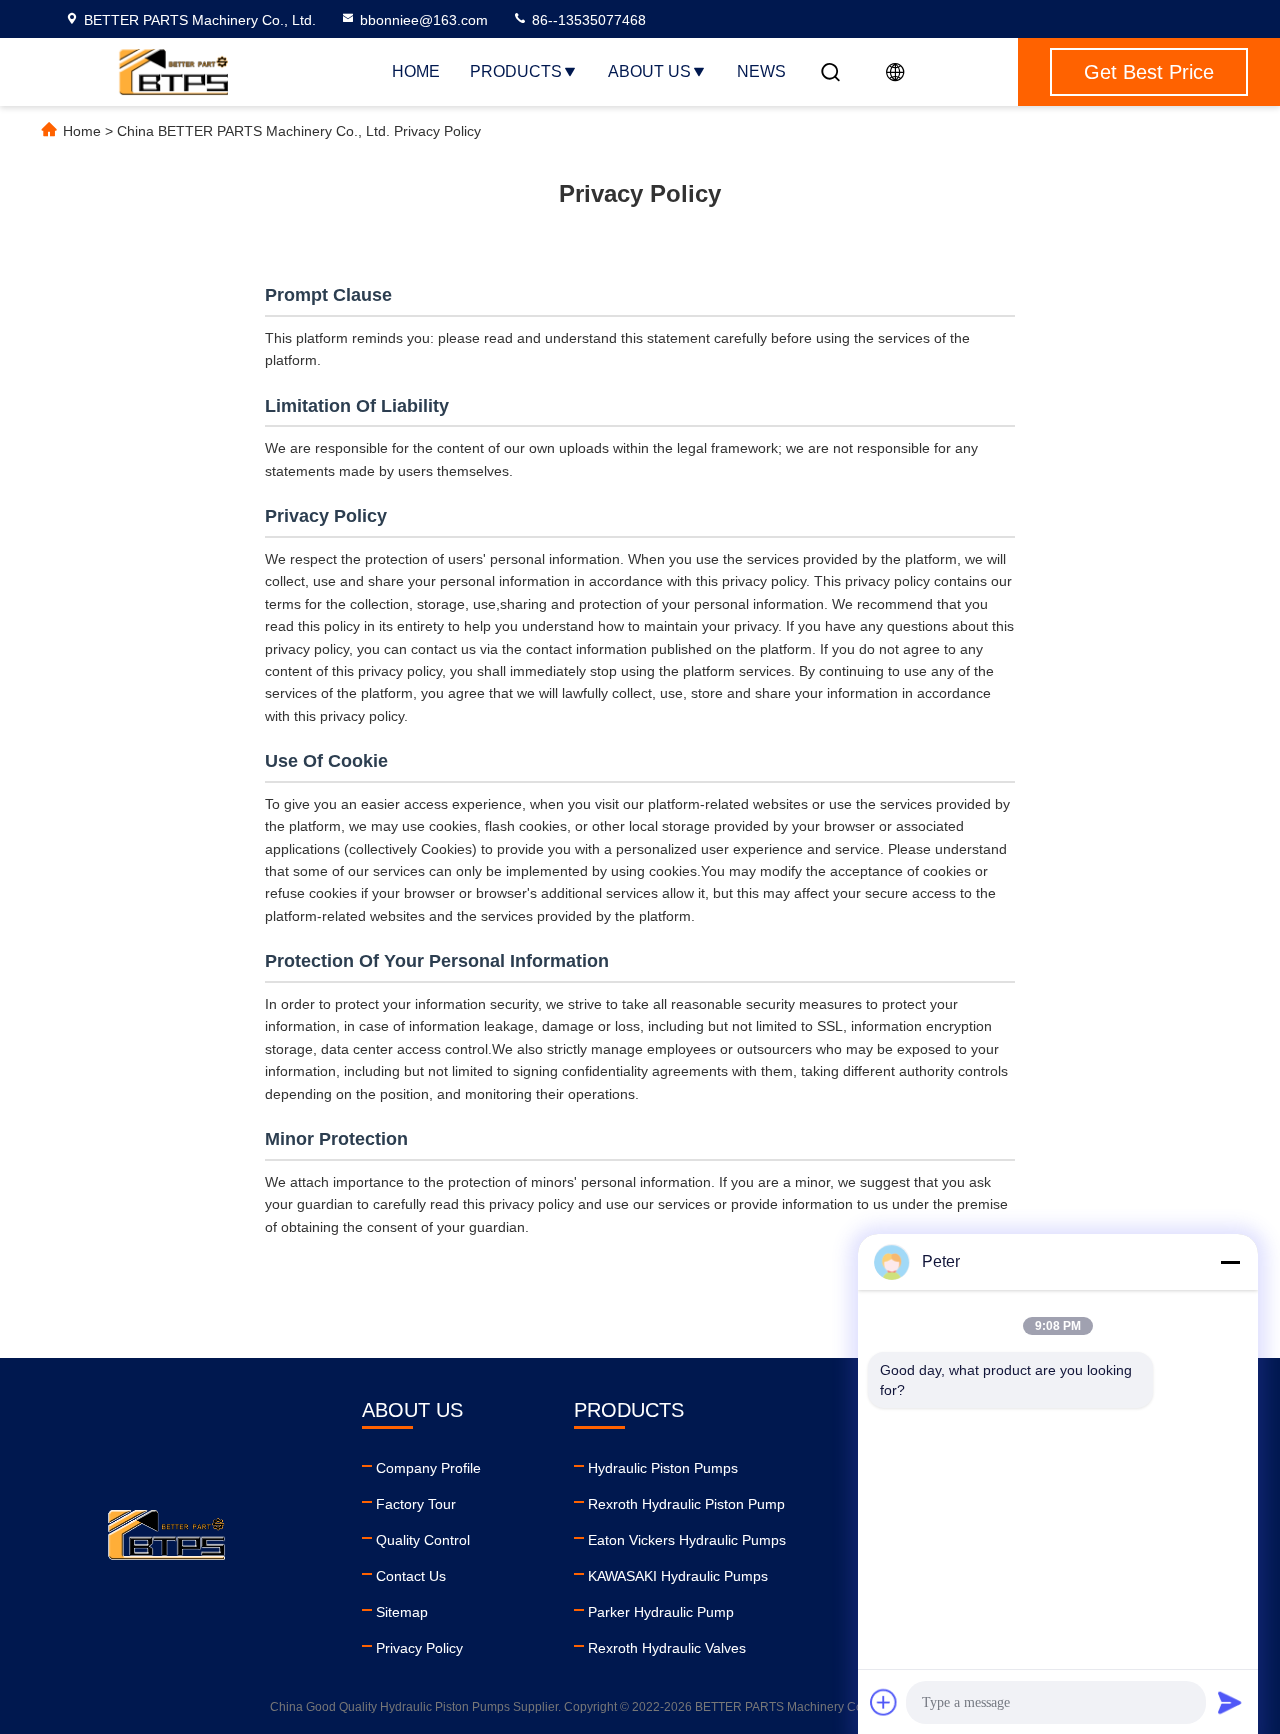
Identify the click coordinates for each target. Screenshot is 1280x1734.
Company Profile (428, 1468)
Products (516, 71)
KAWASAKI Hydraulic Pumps (678, 1576)
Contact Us (411, 1576)
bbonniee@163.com (424, 20)
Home (416, 71)
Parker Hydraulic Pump (661, 1612)
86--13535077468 (587, 20)
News (761, 71)
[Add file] (884, 1702)
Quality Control (423, 1540)
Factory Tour (416, 1504)
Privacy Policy (419, 1648)
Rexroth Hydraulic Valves (667, 1648)
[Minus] (1230, 1262)
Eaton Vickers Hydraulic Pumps (687, 1540)
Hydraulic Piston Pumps (663, 1468)
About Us (649, 71)
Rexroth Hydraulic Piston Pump (686, 1504)
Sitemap (402, 1612)
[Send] (1230, 1702)
